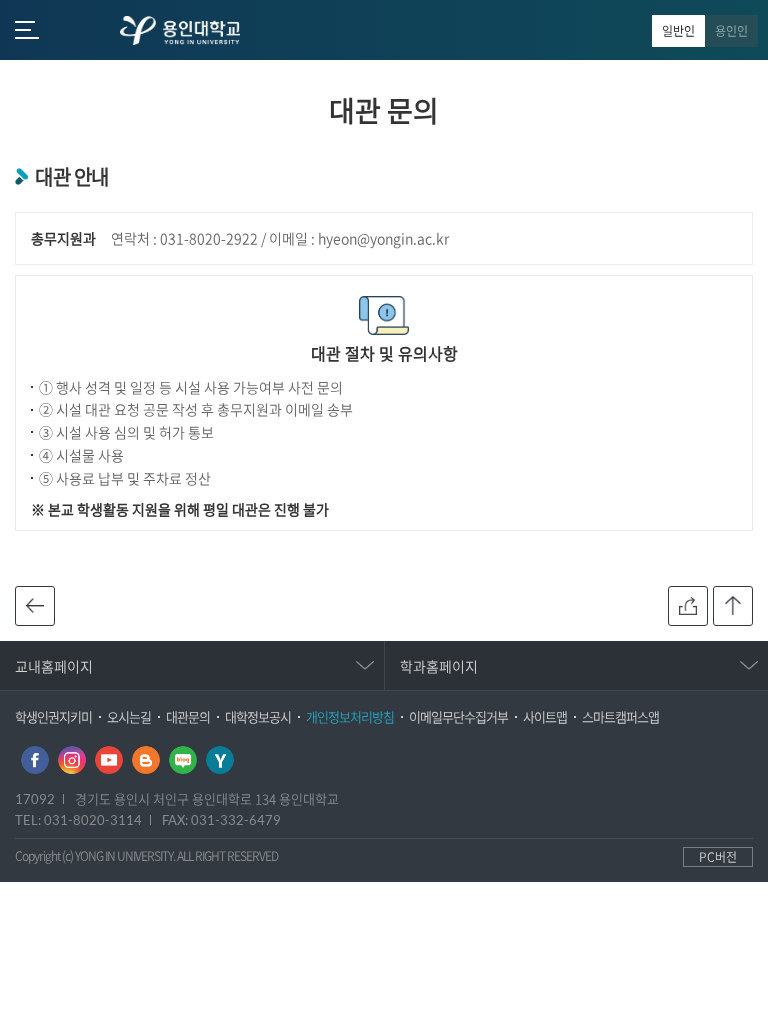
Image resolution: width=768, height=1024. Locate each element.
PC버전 (718, 857)
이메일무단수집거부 (458, 716)
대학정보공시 (258, 716)
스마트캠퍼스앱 (620, 716)
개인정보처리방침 (350, 716)
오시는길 (129, 716)
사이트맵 (545, 716)
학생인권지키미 (53, 716)
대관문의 (188, 716)
